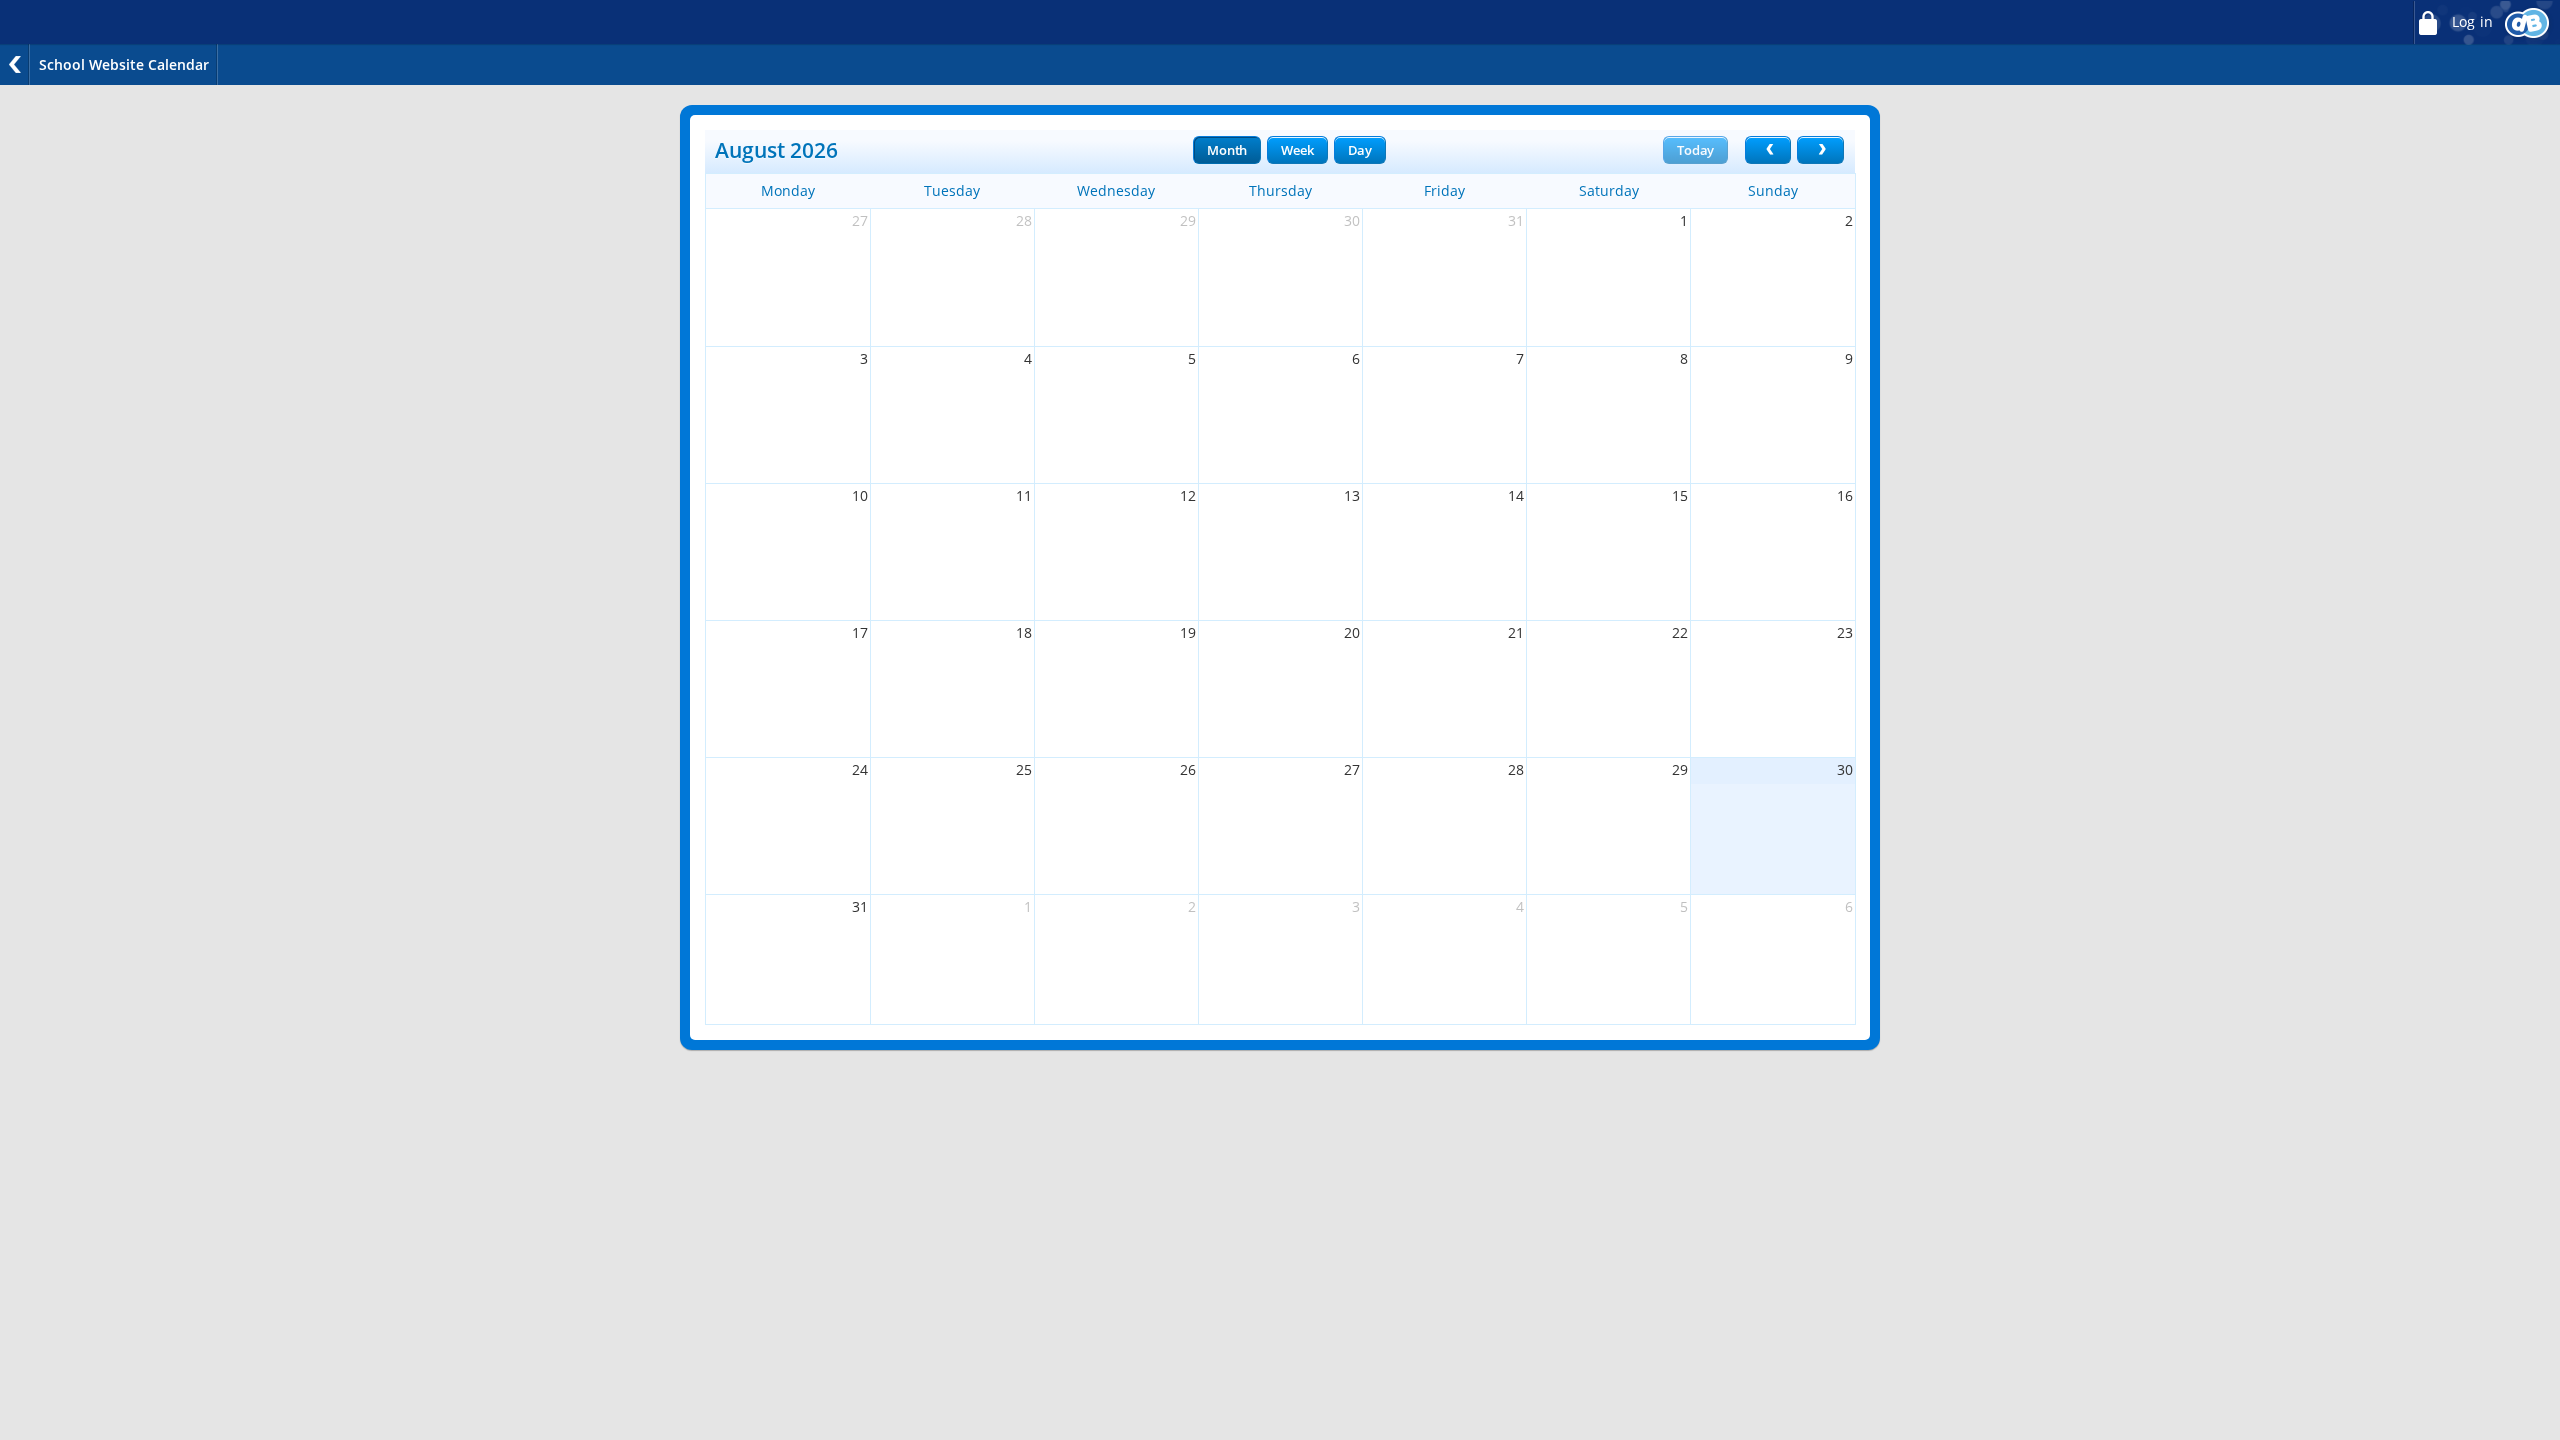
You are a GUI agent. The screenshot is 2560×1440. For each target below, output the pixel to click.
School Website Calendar (124, 64)
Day (1360, 150)
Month (1227, 150)
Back (15, 64)
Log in (2470, 22)
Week (1297, 150)
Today (1695, 150)
